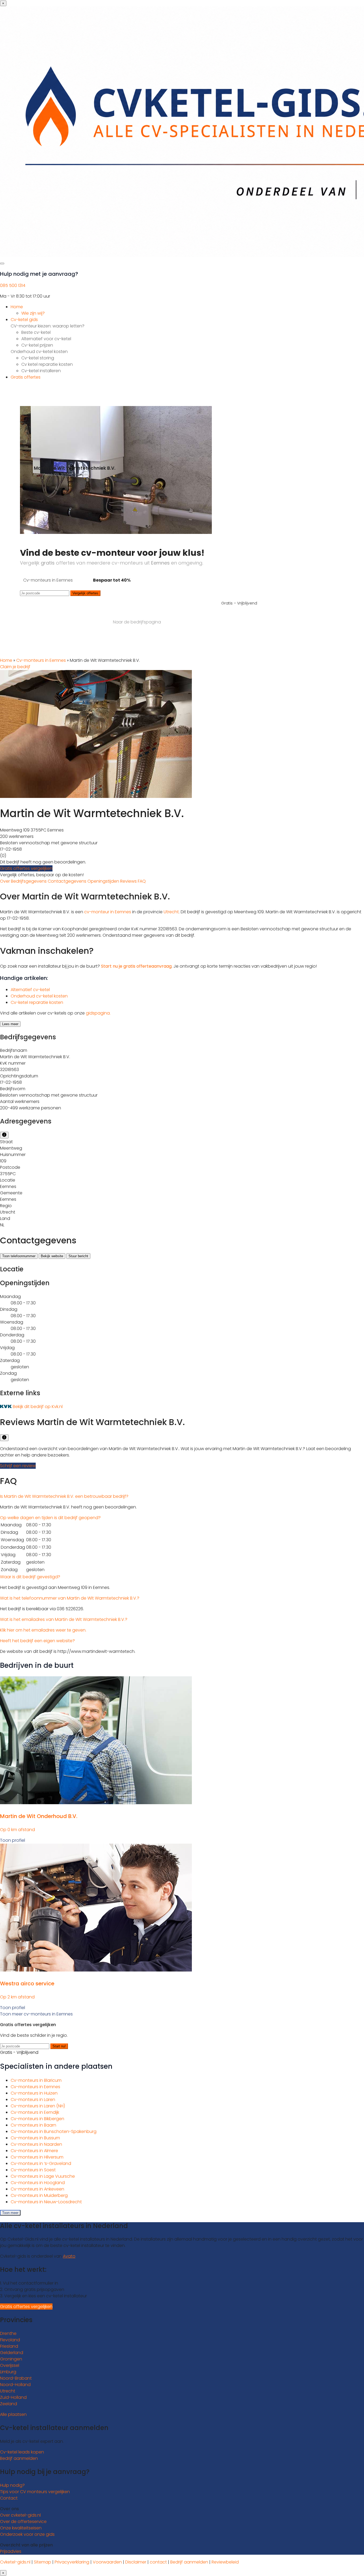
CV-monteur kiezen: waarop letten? (48, 326)
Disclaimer (136, 2562)
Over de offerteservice (23, 2522)
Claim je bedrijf (15, 667)
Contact (9, 2498)
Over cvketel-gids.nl (20, 2515)
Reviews (129, 881)
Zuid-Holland (13, 2397)
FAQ (142, 881)
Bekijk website (52, 1256)
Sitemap (43, 2562)
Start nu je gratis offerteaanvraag (136, 966)
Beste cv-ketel (36, 332)
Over (5, 881)
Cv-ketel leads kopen (22, 2452)
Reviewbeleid (225, 2562)
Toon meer (10, 2213)
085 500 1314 (13, 285)
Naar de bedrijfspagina (137, 622)
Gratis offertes (26, 377)
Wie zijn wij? (33, 313)
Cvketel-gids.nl (15, 2562)
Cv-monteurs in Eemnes (41, 660)
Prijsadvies (11, 2551)
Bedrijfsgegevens (29, 881)
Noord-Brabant (16, 2378)
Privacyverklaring (72, 2562)
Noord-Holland (15, 2385)
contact (158, 2562)
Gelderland (12, 2353)
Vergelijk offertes (85, 593)
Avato (69, 2256)
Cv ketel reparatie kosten (47, 364)
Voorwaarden (107, 2562)
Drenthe (8, 2333)
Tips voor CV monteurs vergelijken (35, 2492)
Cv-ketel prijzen (37, 345)
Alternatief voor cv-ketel (46, 339)
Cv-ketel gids (24, 320)
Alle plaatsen (13, 2414)
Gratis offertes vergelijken (26, 868)
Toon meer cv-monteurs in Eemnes (36, 2014)
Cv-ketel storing (38, 358)
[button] (64, 1496)
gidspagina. (98, 1013)
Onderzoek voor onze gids (27, 2534)
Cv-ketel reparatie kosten (37, 1002)
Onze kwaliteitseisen (21, 2528)
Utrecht (171, 912)
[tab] (182, 1496)
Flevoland (10, 2340)
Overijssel (10, 2365)
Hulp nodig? (12, 2485)
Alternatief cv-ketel (30, 990)
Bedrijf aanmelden (19, 2458)
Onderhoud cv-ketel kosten (39, 352)
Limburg (8, 2372)
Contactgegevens (68, 881)
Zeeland (9, 2404)
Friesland (9, 2346)
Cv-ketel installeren (41, 371)
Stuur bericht (78, 1256)
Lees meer (10, 1024)
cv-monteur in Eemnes (108, 912)
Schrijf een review (18, 1466)
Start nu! (59, 2046)
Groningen (11, 2359)
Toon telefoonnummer (19, 1256)
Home (17, 307)
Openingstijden (104, 881)
